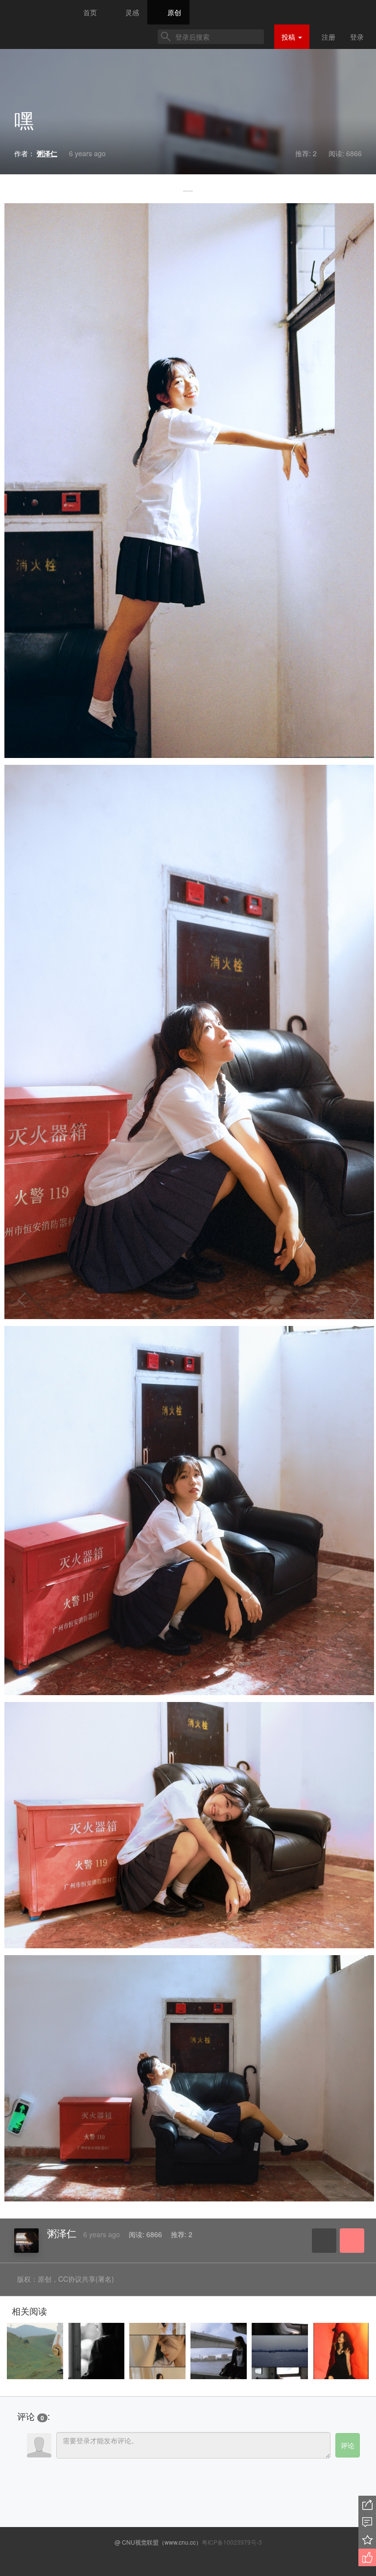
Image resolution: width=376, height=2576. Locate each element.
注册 (329, 37)
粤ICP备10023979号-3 (232, 2542)
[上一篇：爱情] (34, 1300)
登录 (357, 37)
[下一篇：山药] (342, 1300)
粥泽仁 (62, 2233)
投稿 (289, 37)
